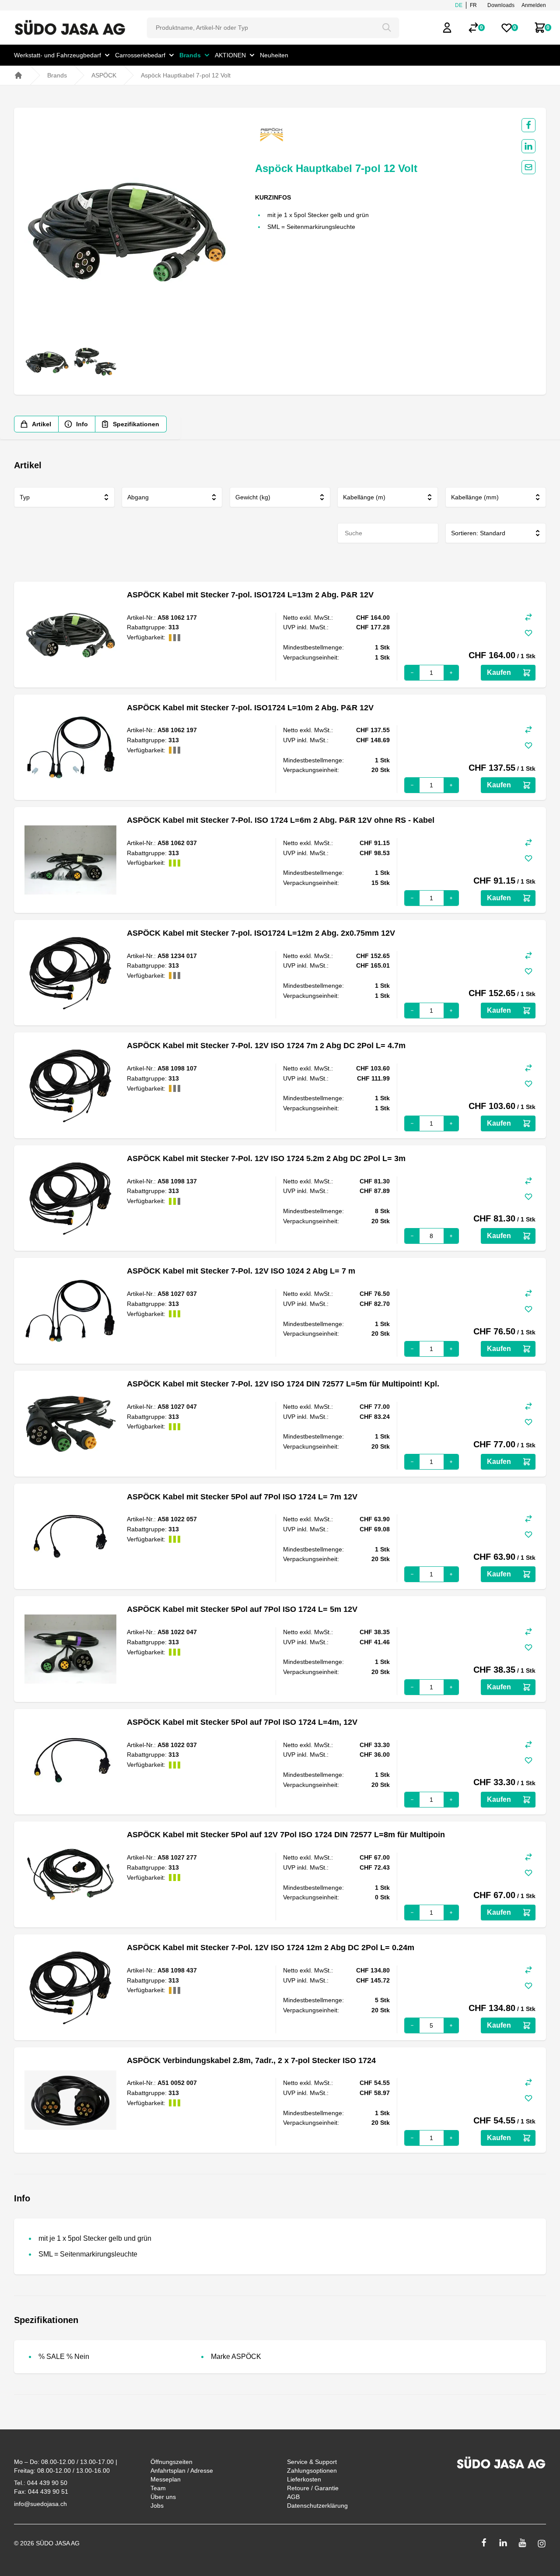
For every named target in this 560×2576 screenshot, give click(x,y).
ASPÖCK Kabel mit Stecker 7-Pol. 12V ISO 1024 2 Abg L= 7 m (241, 1271)
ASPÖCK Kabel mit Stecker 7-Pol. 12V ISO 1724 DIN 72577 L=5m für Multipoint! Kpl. (283, 1384)
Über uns (163, 2497)
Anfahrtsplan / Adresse (182, 2471)
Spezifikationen (136, 424)
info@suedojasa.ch (40, 2504)
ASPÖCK (104, 75)
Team (158, 2488)
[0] (473, 28)
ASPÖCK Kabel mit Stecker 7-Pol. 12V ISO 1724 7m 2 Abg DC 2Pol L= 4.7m (266, 1046)
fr (473, 5)
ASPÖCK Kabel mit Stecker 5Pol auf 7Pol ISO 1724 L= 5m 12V (242, 1609)
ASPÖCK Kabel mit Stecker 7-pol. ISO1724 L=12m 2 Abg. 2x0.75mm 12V (261, 933)
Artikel (42, 424)
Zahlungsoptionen (312, 2471)
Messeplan (166, 2479)
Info (82, 424)
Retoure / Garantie (313, 2488)
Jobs (157, 2506)
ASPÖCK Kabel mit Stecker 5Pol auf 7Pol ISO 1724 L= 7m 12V (242, 1497)
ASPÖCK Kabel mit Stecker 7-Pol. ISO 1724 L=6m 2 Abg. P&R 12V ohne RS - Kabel (281, 820)
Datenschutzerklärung (317, 2506)
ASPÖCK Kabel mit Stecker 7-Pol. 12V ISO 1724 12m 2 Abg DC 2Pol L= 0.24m (271, 1948)
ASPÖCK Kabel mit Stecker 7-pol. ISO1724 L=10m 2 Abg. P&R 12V (250, 708)
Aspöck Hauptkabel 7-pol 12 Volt (186, 75)
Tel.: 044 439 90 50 (41, 2483)
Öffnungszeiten (171, 2462)
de (459, 5)
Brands (57, 75)
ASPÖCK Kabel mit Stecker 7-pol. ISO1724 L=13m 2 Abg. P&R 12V (250, 595)
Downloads (501, 5)
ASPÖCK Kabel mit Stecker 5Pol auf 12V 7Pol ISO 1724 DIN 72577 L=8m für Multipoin (286, 1835)
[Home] (18, 75)
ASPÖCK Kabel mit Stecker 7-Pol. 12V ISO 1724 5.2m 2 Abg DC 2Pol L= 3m (266, 1158)
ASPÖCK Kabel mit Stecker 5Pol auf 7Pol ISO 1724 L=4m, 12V (242, 1722)
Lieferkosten (304, 2479)
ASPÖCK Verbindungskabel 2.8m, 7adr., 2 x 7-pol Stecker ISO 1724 (251, 2060)
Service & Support (312, 2462)
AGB (293, 2497)
